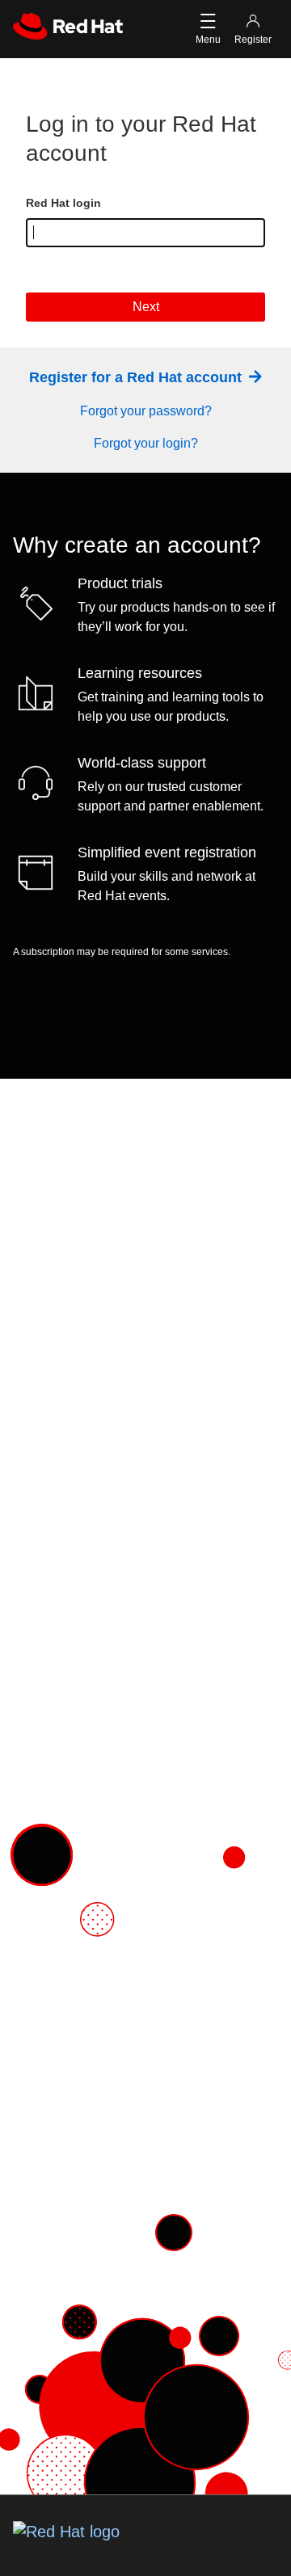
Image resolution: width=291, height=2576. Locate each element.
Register (253, 40)
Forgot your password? (146, 411)
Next (146, 307)
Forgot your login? (146, 443)
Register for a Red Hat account (137, 377)
